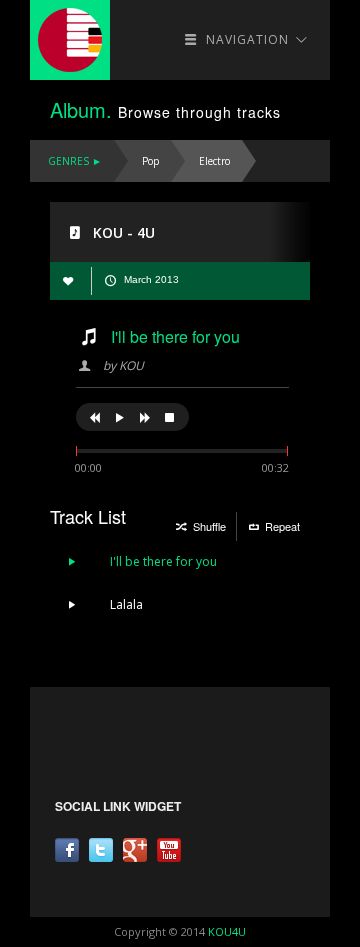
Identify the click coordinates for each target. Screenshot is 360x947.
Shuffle (208, 526)
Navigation (247, 39)
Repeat (281, 526)
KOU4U (227, 931)
